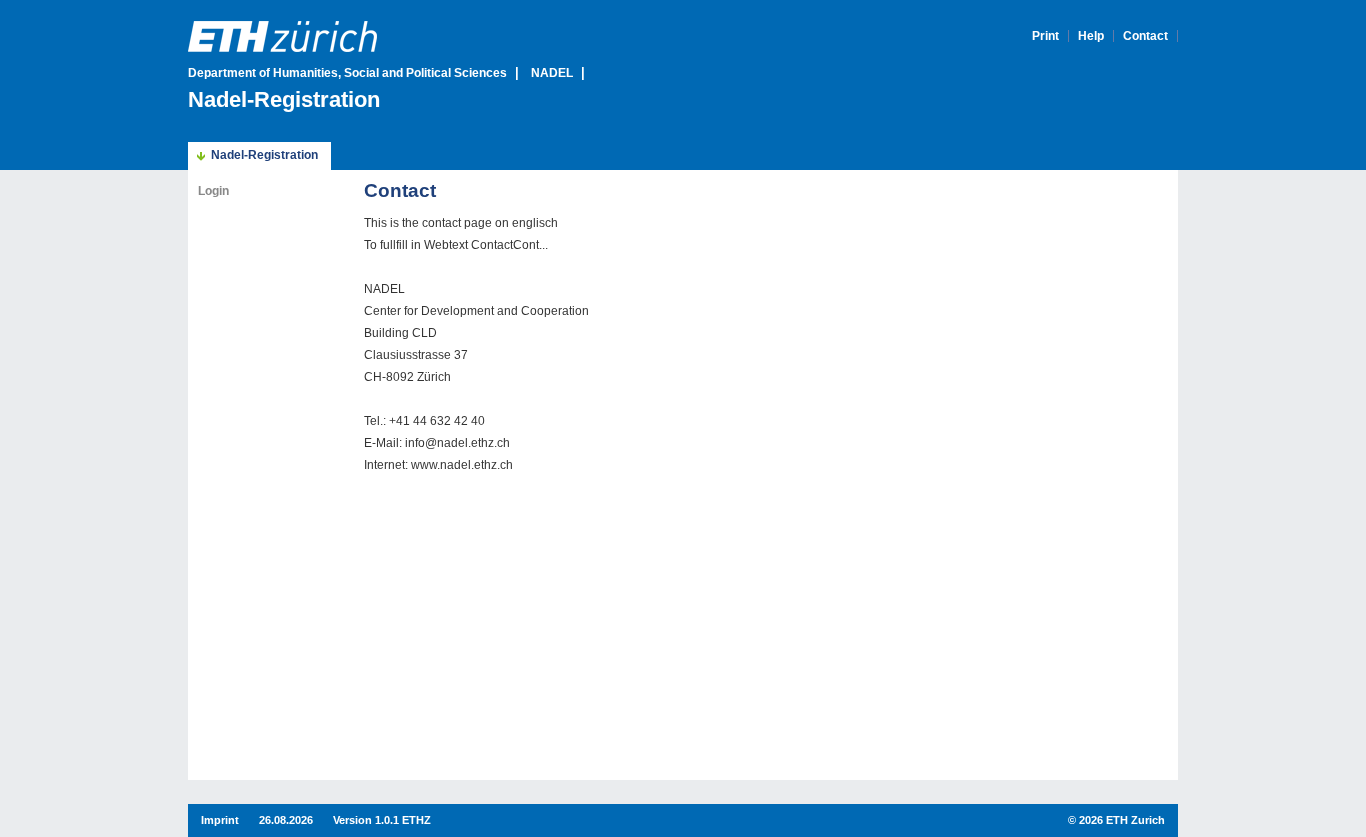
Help (1091, 36)
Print (1045, 36)
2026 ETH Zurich (1122, 820)
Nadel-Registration (293, 99)
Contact (1145, 36)
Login (213, 191)
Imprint (220, 820)
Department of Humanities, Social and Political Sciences (347, 73)
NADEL (552, 73)
